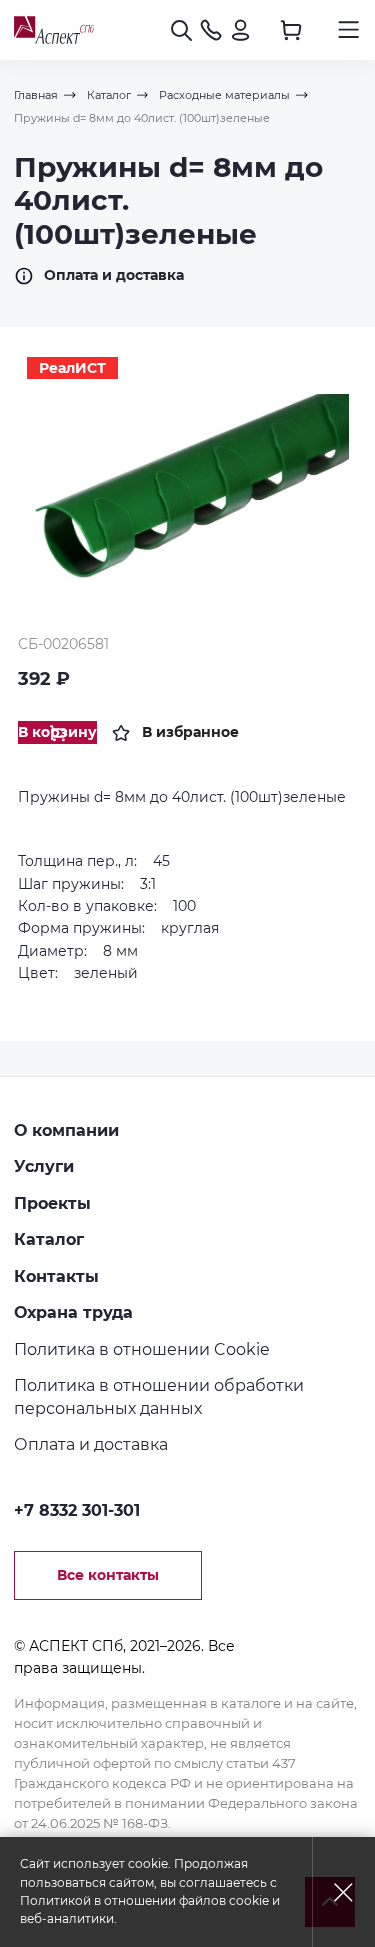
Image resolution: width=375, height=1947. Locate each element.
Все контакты (108, 1575)
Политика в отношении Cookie (142, 1349)
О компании (66, 1130)
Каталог (49, 1239)
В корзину (57, 732)
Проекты (52, 1203)
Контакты (56, 1276)
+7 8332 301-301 (77, 1510)
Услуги (44, 1166)
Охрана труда (73, 1312)
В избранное (190, 732)
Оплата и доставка (114, 275)
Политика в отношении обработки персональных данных (159, 1396)
